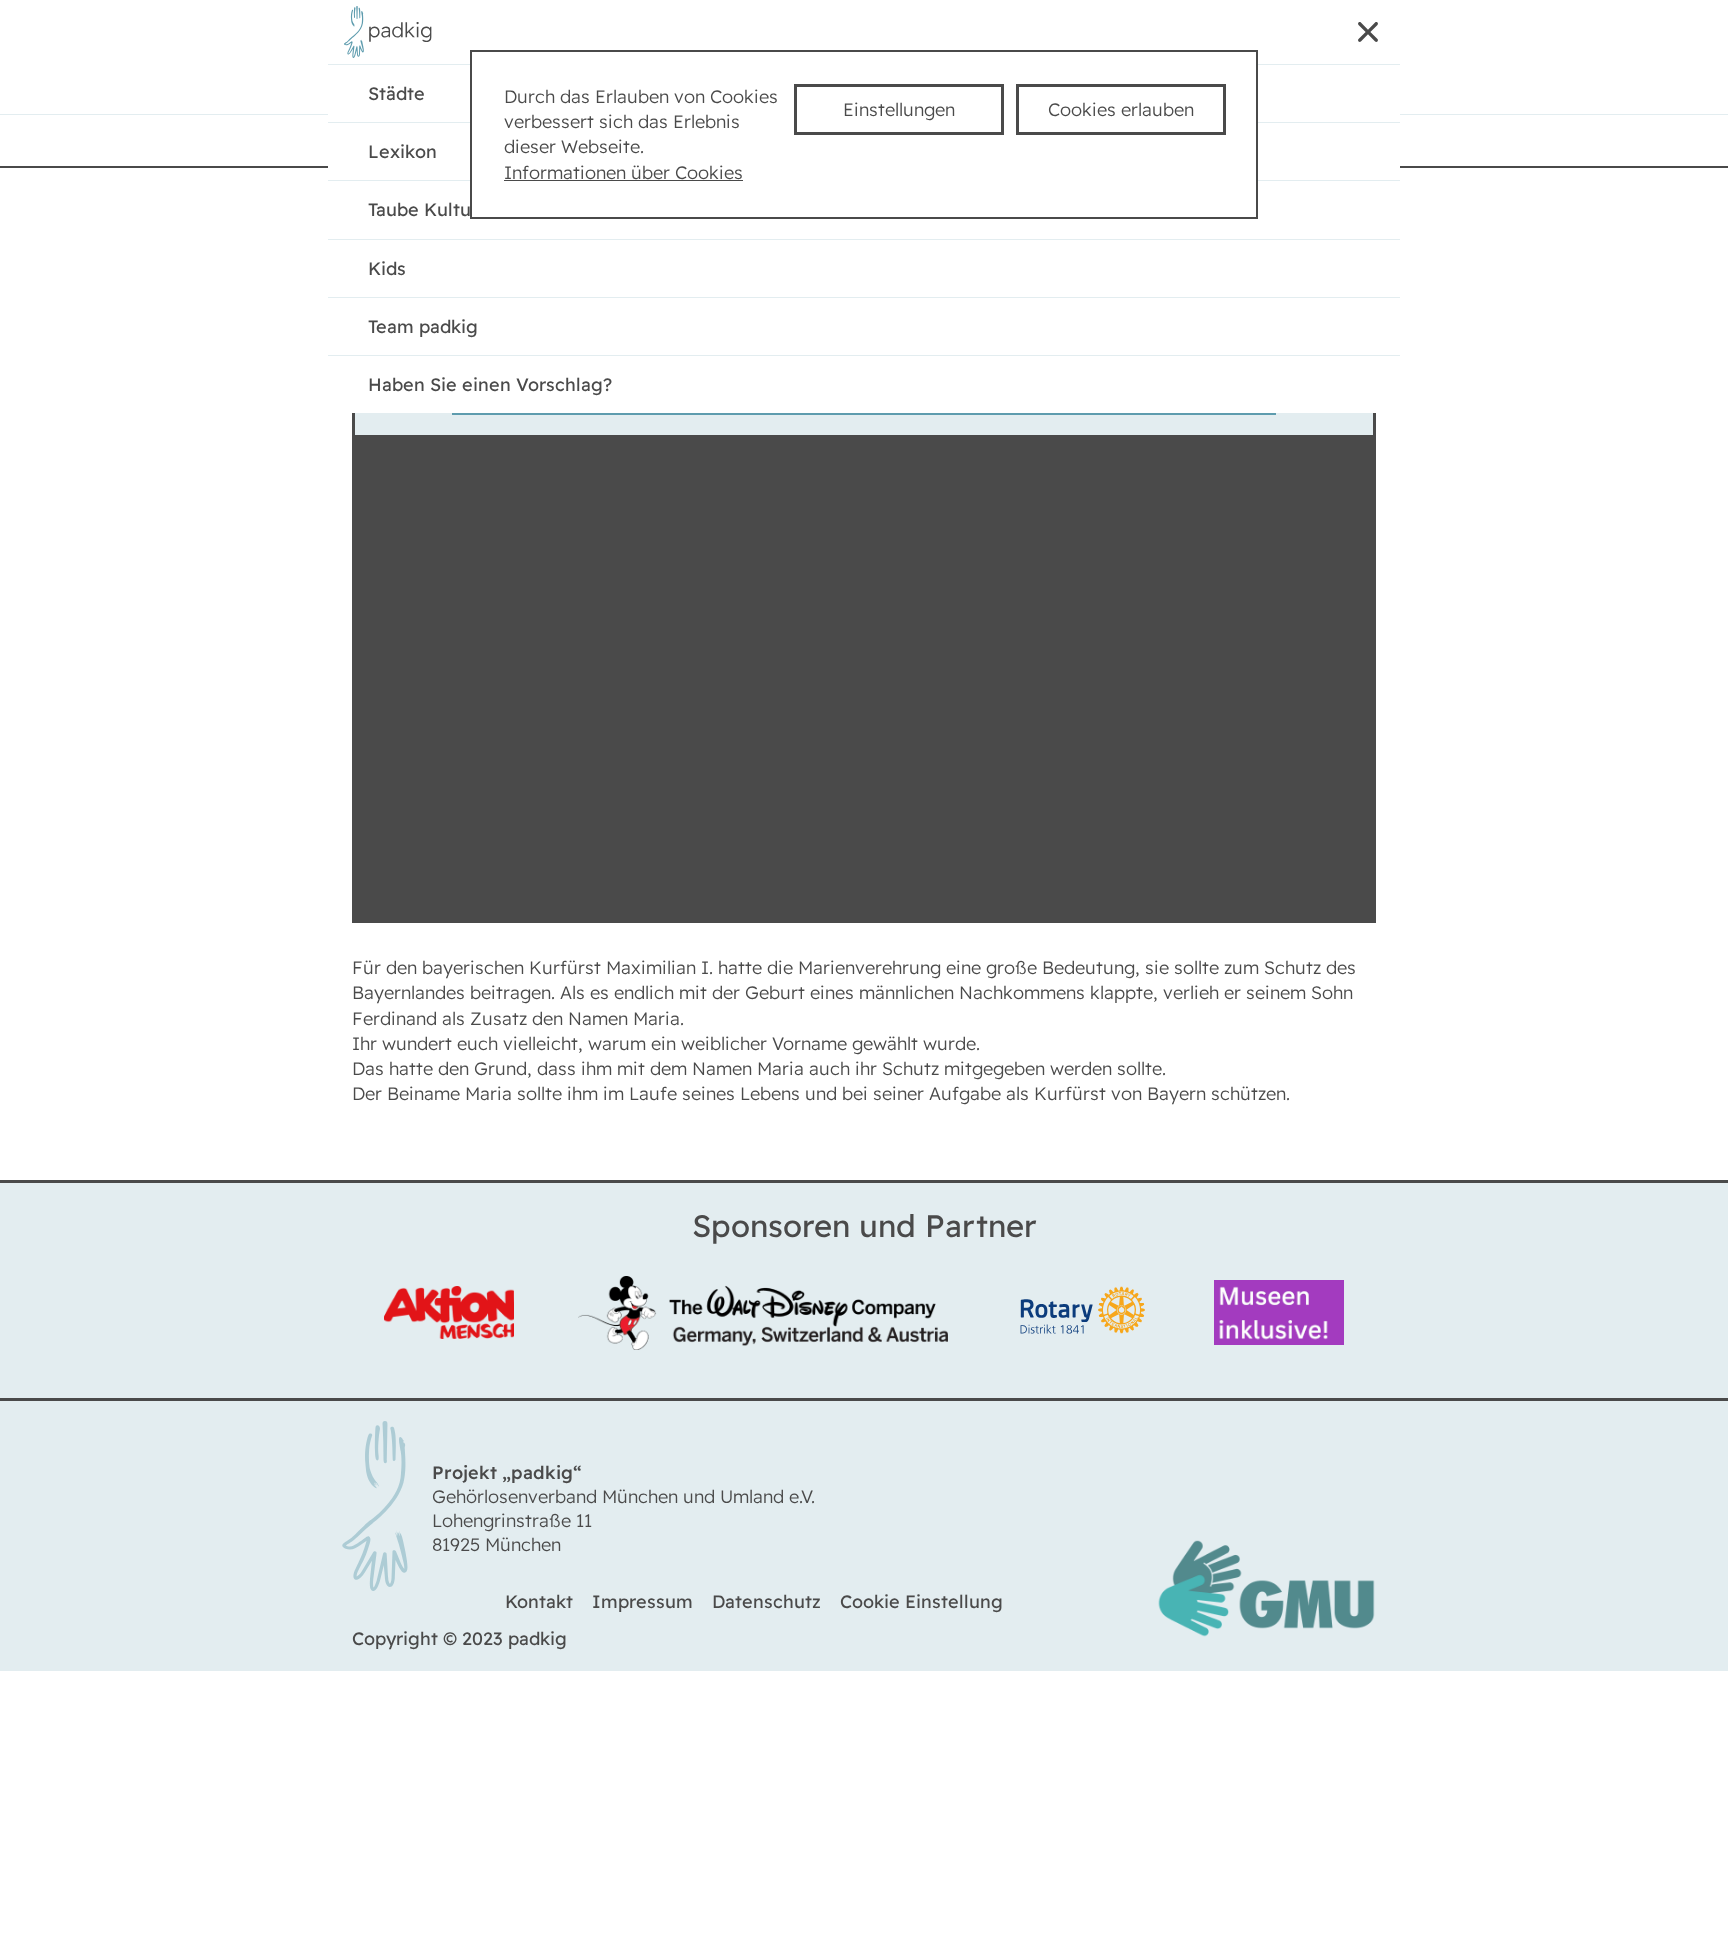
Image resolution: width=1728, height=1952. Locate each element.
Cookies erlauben (1121, 109)
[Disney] (768, 1316)
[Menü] (1360, 36)
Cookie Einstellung (921, 1607)
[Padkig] (393, 53)
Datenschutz (766, 1607)
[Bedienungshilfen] (1254, 36)
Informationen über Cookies (623, 172)
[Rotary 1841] (1085, 1316)
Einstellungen (899, 109)
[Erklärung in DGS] (1307, 36)
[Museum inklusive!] (1274, 1316)
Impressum (642, 1607)
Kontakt (539, 1607)
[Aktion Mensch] (455, 1315)
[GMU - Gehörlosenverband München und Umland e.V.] (1266, 1637)
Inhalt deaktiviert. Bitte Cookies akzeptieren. (863, 390)
